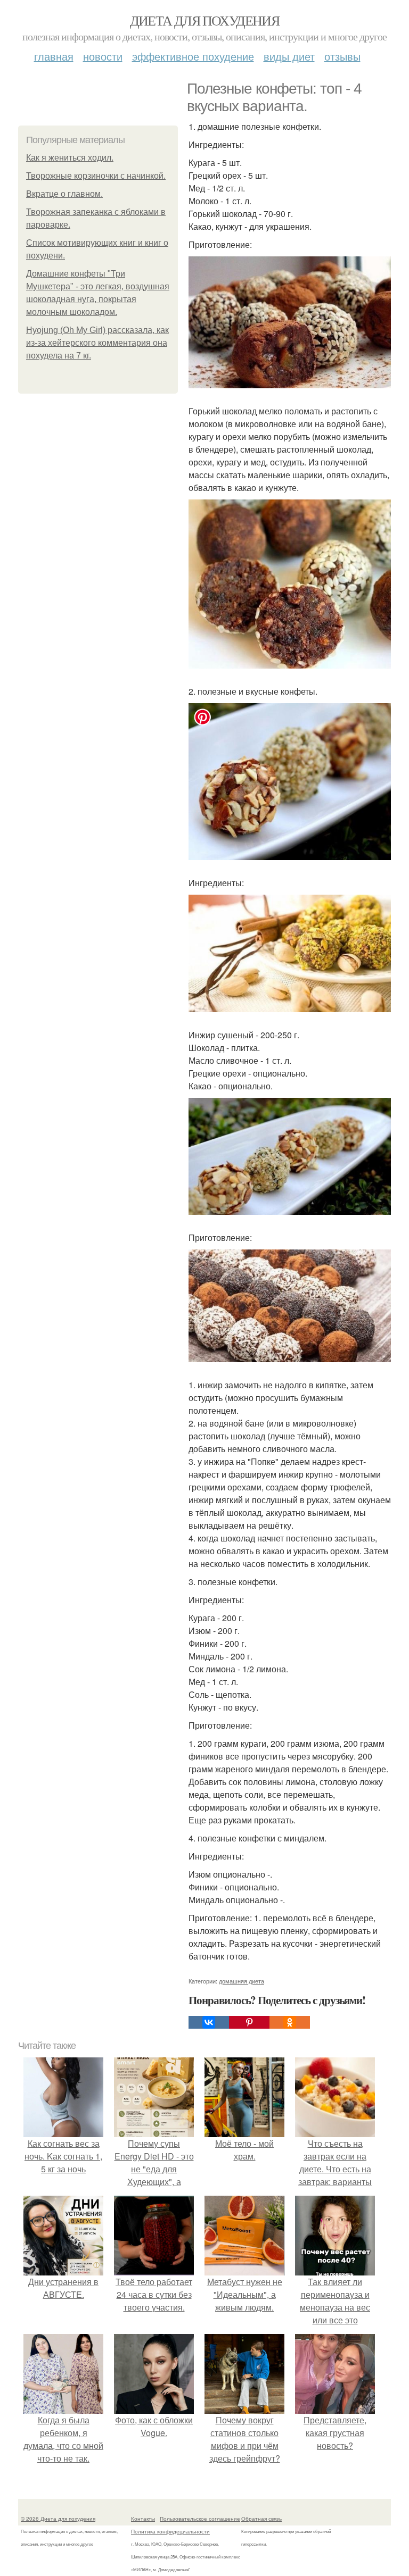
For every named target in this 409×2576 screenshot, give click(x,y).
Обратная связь (261, 2519)
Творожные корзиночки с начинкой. (96, 176)
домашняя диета (242, 1981)
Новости (103, 56)
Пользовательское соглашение (200, 2519)
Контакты (143, 2519)
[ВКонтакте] (209, 2022)
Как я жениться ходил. (70, 158)
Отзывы (342, 56)
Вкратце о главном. (64, 194)
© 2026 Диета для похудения (58, 2519)
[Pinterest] (249, 2022)
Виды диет (289, 56)
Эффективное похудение (193, 56)
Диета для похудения (205, 20)
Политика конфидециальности (170, 2531)
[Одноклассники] (290, 2022)
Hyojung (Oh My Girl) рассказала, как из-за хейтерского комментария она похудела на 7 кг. (97, 343)
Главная (54, 56)
